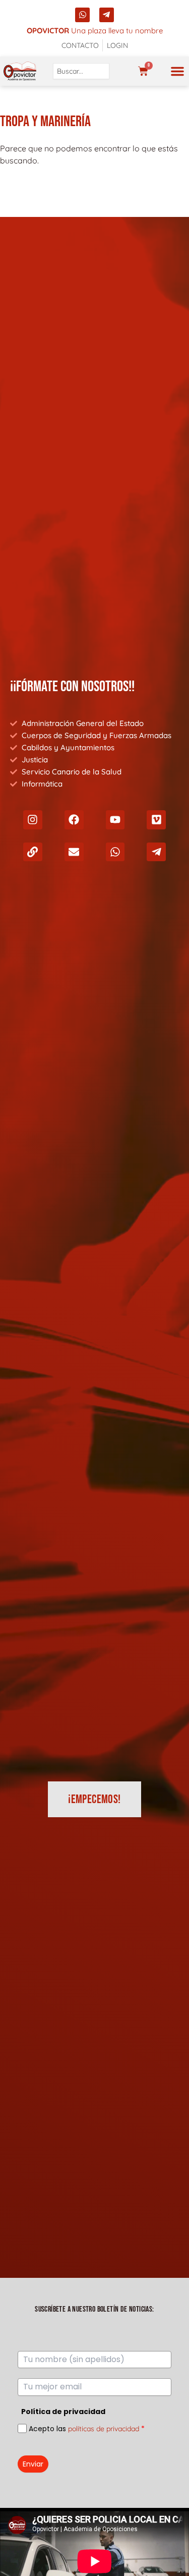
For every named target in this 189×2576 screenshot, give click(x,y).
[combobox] (81, 71)
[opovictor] (20, 71)
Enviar (33, 2464)
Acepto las (87, 2429)
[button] (177, 71)
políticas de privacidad (104, 2429)
